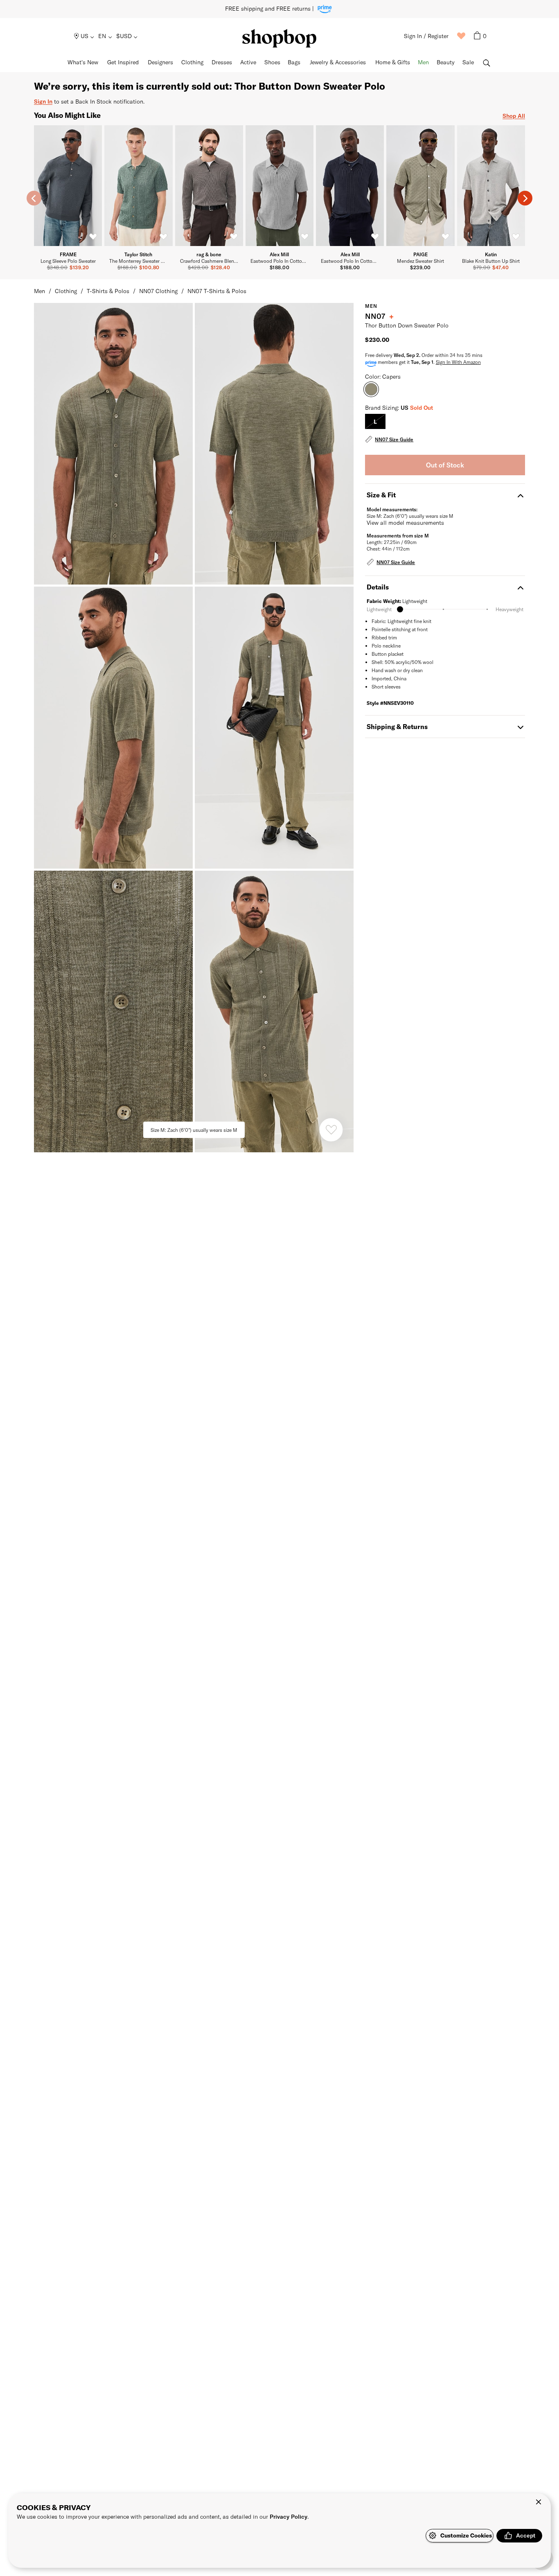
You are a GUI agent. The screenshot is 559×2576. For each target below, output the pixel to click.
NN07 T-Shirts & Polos (217, 291)
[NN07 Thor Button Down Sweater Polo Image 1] (274, 444)
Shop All (514, 116)
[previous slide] (34, 198)
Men (39, 291)
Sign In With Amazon (458, 362)
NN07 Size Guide (394, 439)
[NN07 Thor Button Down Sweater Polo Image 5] (274, 1011)
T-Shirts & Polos (108, 291)
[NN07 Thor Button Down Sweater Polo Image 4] (113, 1011)
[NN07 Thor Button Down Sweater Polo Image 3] (274, 727)
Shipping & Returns (397, 726)
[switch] (93, 237)
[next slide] (525, 198)
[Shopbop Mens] (279, 38)
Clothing (66, 291)
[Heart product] (331, 1130)
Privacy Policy (289, 2516)
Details (378, 587)
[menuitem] (85, 36)
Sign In (43, 101)
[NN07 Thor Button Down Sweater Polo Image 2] (113, 727)
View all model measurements (405, 523)
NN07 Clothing (158, 291)
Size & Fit (381, 495)
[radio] (375, 421)
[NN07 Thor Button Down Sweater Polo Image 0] (113, 444)
